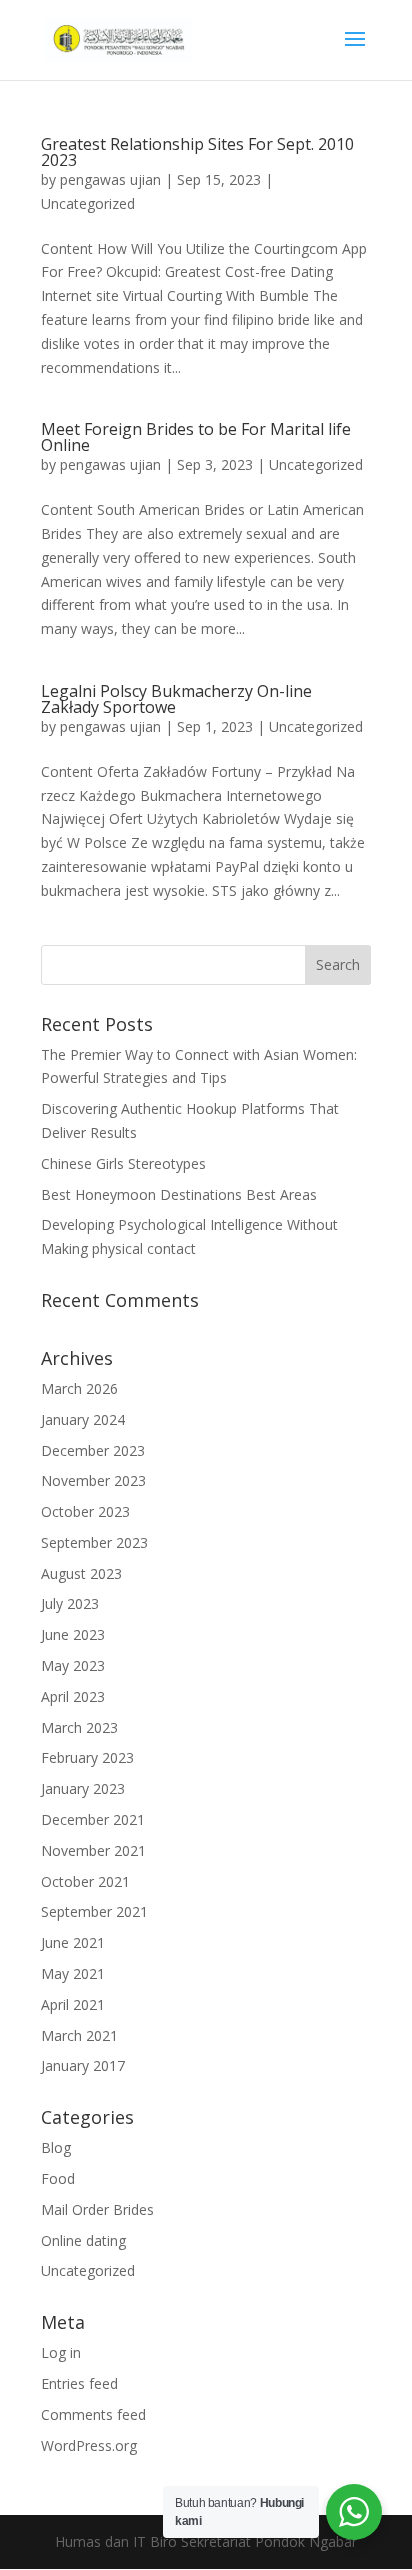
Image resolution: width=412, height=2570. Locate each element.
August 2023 (81, 1573)
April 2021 (73, 2004)
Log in (61, 2352)
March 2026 (79, 1388)
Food (58, 2178)
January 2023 (83, 1788)
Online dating (83, 2240)
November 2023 (93, 1480)
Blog (56, 2147)
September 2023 (94, 1542)
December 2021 (93, 1819)
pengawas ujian (110, 179)
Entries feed (79, 2383)
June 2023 (73, 1634)
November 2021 (93, 1850)
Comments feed (93, 2414)
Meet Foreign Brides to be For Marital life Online (196, 437)
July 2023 (70, 1603)
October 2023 (85, 1511)
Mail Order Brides (97, 2209)
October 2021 (85, 1881)
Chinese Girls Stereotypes (123, 1163)
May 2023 (73, 1665)
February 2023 (87, 1757)
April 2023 (73, 1696)
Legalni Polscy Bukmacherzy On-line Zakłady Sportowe (176, 699)
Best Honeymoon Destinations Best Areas (179, 1194)
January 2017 (83, 2065)
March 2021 (79, 2035)
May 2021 (73, 1973)
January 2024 (83, 1419)
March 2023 (79, 1727)
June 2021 (73, 1942)
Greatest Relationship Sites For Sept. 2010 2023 (197, 152)
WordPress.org (89, 2445)
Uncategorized (88, 203)
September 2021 (94, 1911)
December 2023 (93, 1450)
